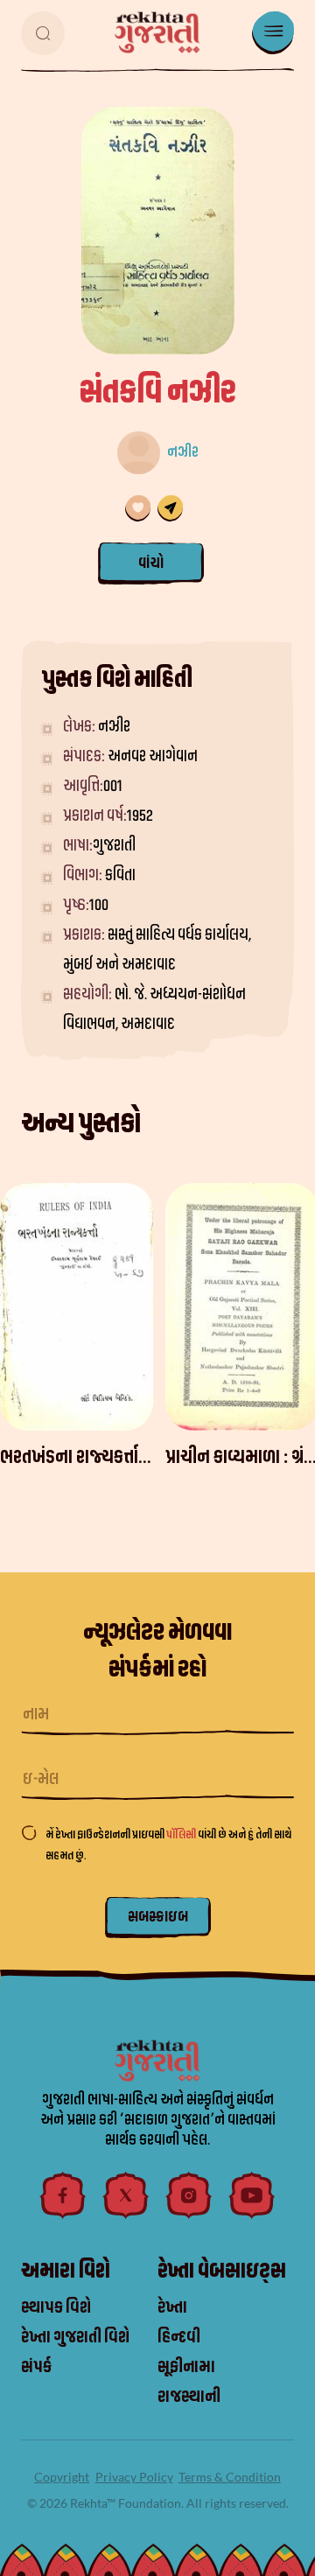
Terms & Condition (230, 2477)
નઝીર (183, 452)
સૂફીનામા (186, 2367)
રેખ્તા (172, 2307)
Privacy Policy (134, 2477)
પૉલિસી (182, 1834)
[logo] (157, 32)
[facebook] (63, 2195)
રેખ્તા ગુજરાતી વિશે (75, 2337)
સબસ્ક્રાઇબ (158, 1917)
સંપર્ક (36, 2367)
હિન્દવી (179, 2337)
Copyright (62, 2477)
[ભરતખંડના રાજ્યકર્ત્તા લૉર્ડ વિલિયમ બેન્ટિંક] (77, 1307)
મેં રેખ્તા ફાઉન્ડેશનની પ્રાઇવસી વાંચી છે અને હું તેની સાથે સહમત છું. (168, 1845)
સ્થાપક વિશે (56, 2307)
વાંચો (151, 562)
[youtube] (252, 2195)
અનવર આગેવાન (153, 756)
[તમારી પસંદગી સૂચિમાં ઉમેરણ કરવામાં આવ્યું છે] (138, 508)
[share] (170, 508)
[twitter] (126, 2195)
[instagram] (189, 2195)
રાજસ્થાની (189, 2397)
